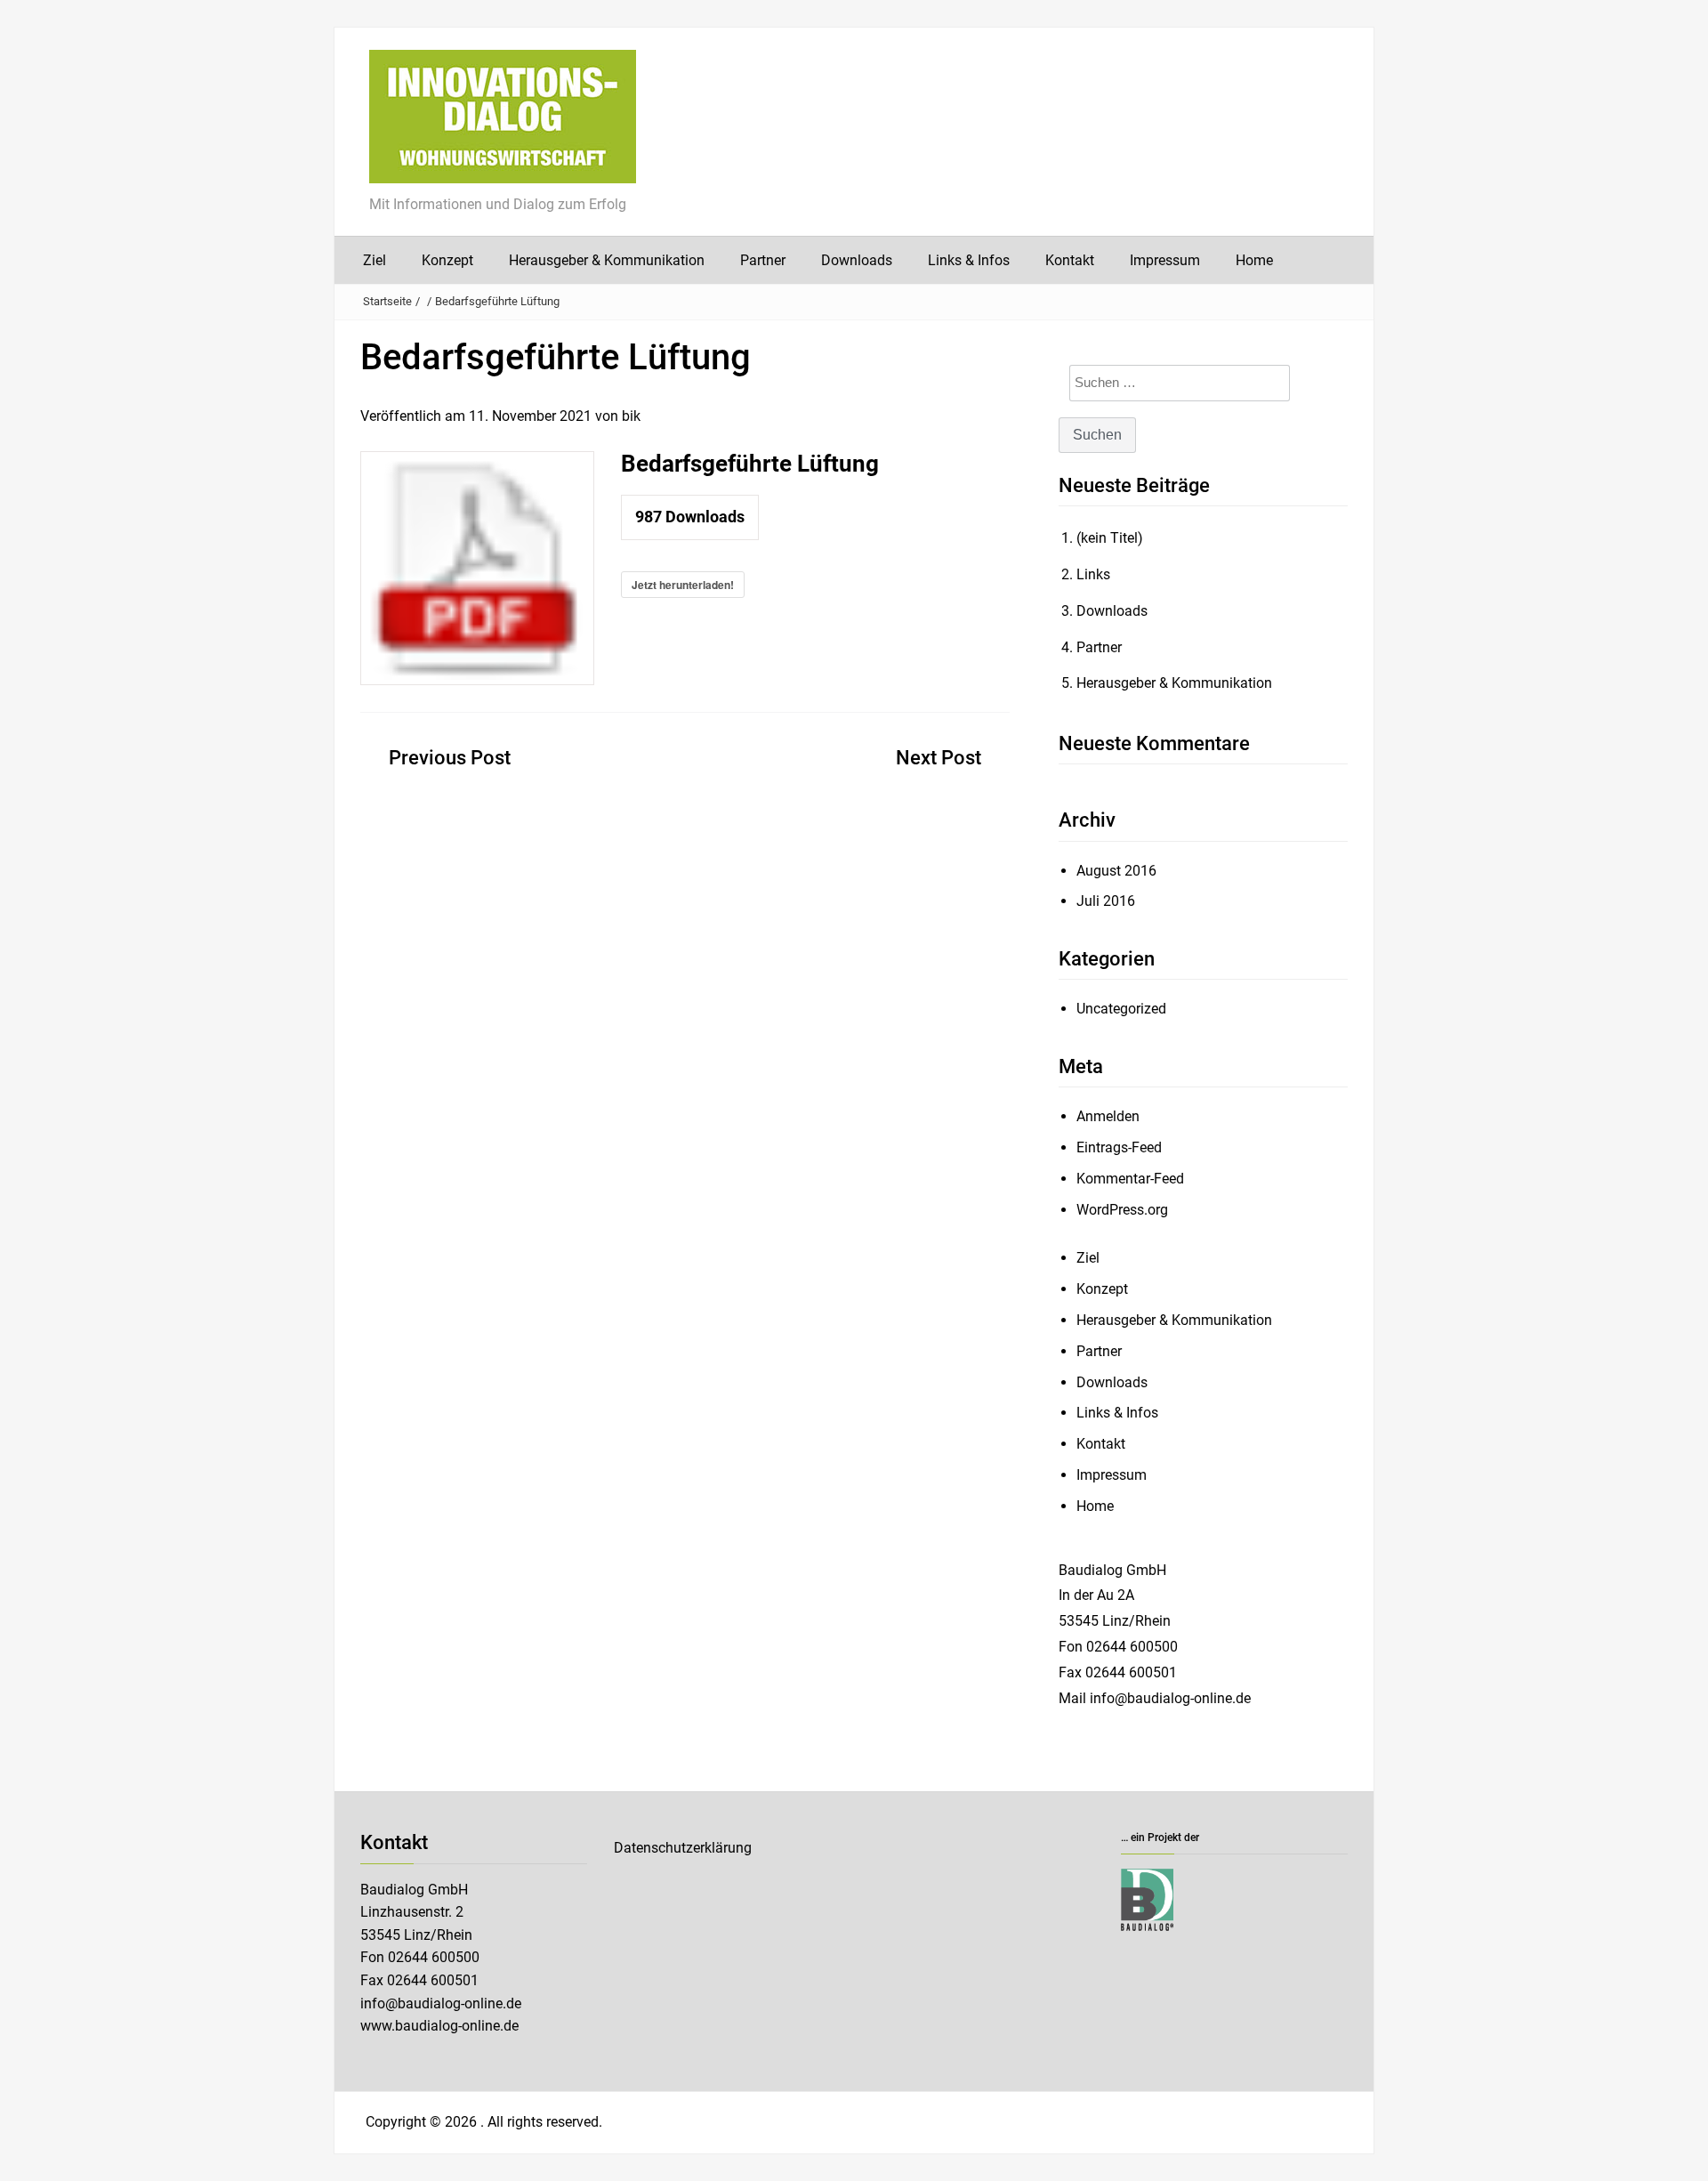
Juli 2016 (1106, 901)
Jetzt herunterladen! (683, 585)
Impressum (1165, 260)
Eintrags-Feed (1119, 1147)
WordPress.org (1122, 1210)
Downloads (857, 260)
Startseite (387, 301)
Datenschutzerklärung (683, 1848)
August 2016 (1116, 871)
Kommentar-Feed (1130, 1179)
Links (1093, 574)
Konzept (447, 260)
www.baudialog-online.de (439, 2026)
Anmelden (1108, 1116)
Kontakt (1070, 260)
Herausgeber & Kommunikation (607, 260)
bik (631, 416)
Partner (763, 260)
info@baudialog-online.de (441, 2003)
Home (1254, 260)
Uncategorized (1121, 1009)
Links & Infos (969, 260)
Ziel (375, 260)
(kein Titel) (1110, 538)
